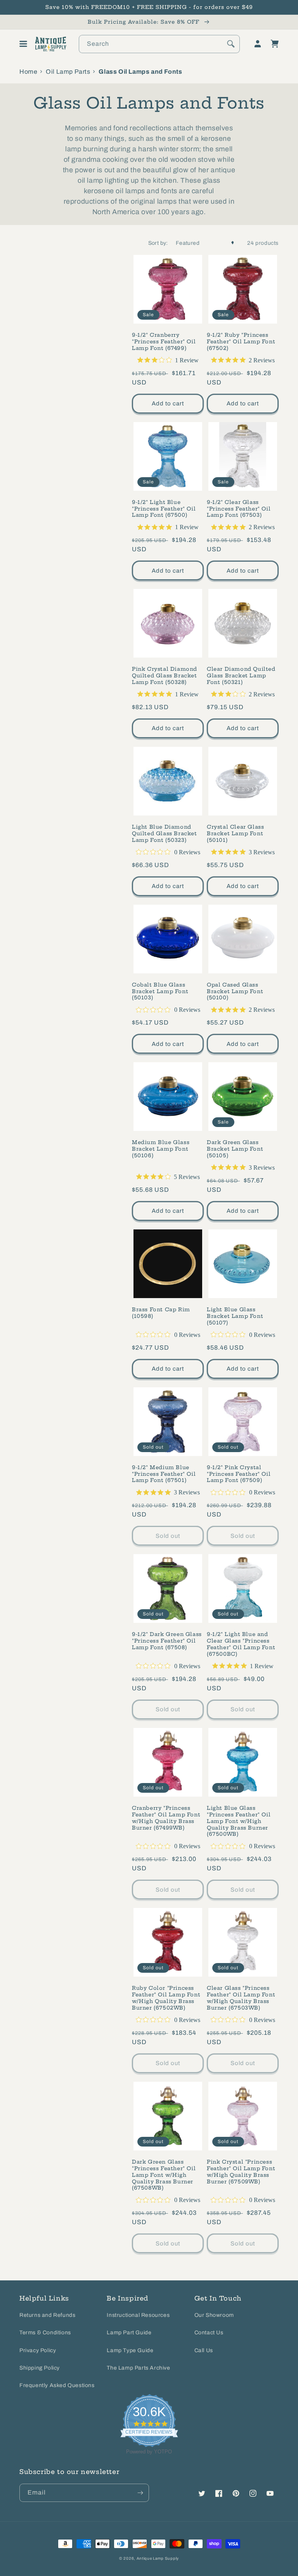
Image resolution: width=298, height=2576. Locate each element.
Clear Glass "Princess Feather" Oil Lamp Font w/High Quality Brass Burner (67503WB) (241, 1998)
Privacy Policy (38, 2350)
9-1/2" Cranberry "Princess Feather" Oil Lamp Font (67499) (164, 341)
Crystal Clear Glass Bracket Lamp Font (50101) (235, 833)
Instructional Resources (138, 2315)
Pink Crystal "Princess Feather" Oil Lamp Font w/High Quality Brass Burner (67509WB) (241, 2172)
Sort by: (158, 243)
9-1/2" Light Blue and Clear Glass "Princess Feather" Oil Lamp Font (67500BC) (241, 1644)
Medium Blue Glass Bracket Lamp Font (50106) (161, 1149)
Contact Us (209, 2333)
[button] (23, 44)
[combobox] (159, 44)
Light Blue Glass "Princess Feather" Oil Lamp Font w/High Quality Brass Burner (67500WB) (239, 1821)
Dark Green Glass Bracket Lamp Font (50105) (235, 1149)
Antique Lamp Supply (158, 2558)
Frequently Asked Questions (57, 2385)
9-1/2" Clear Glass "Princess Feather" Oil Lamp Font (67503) (239, 509)
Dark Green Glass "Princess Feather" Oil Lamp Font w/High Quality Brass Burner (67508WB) (164, 2175)
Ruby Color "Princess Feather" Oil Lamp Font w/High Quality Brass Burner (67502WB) (166, 1998)
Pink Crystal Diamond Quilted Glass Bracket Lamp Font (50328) (165, 675)
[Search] (231, 44)
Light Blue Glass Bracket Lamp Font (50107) (235, 1316)
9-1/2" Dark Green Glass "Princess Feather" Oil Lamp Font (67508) (167, 1641)
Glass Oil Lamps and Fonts (140, 72)
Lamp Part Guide (129, 2333)
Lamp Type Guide (130, 2350)
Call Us (204, 2350)
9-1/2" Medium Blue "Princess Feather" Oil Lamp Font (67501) (164, 1474)
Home (28, 72)
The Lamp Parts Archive (138, 2368)
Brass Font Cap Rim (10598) (161, 1313)
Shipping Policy (40, 2368)
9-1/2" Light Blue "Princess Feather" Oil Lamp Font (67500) (164, 509)
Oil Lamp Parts (68, 72)
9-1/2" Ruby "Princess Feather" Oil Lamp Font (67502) (241, 341)
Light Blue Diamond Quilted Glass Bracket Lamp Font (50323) (165, 833)
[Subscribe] (140, 2493)
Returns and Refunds (47, 2315)
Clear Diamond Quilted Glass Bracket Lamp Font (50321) (241, 675)
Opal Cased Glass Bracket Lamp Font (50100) (235, 991)
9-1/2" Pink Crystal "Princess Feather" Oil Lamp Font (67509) (239, 1474)
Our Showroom (214, 2315)
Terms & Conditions (45, 2333)
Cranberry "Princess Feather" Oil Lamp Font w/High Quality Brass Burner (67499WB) (166, 1818)
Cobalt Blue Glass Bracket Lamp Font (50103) (160, 991)
